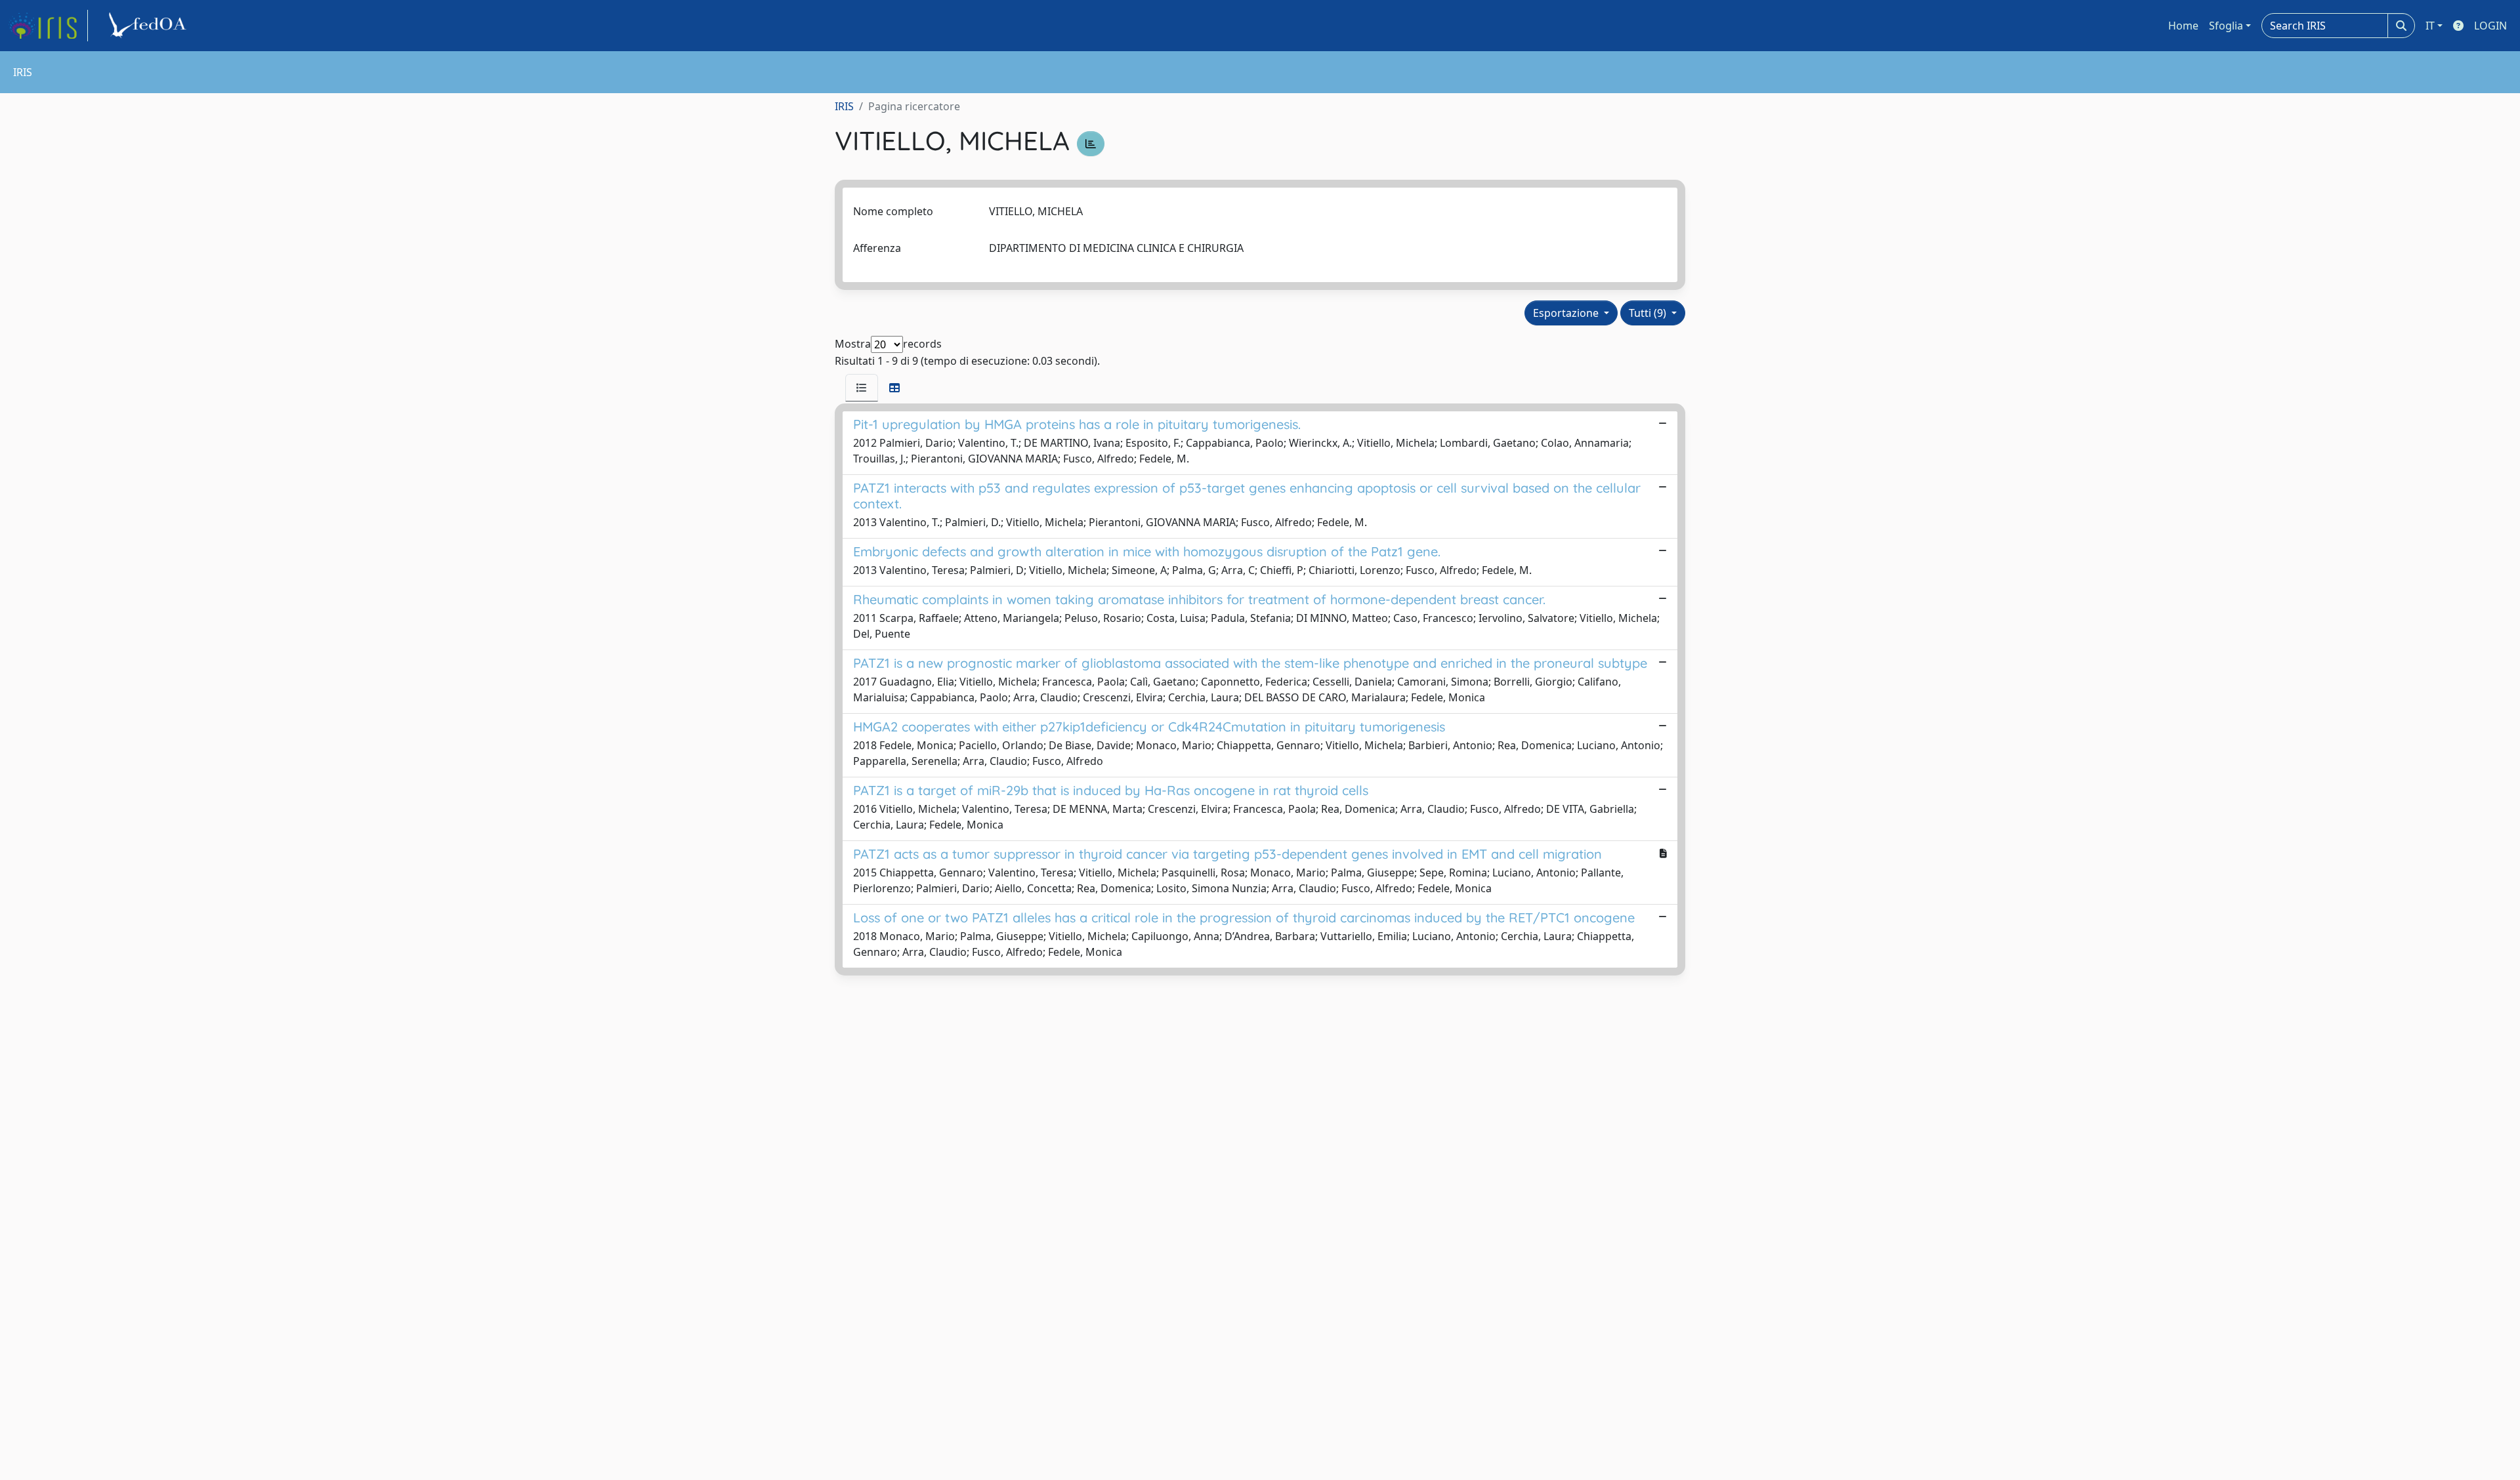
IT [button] (2430, 26)
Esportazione (1567, 313)
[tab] (862, 388)
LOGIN (2490, 26)
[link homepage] (48, 26)
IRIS (844, 106)
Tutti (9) (1649, 313)
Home (2183, 26)
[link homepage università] (150, 26)
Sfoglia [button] (2226, 26)
